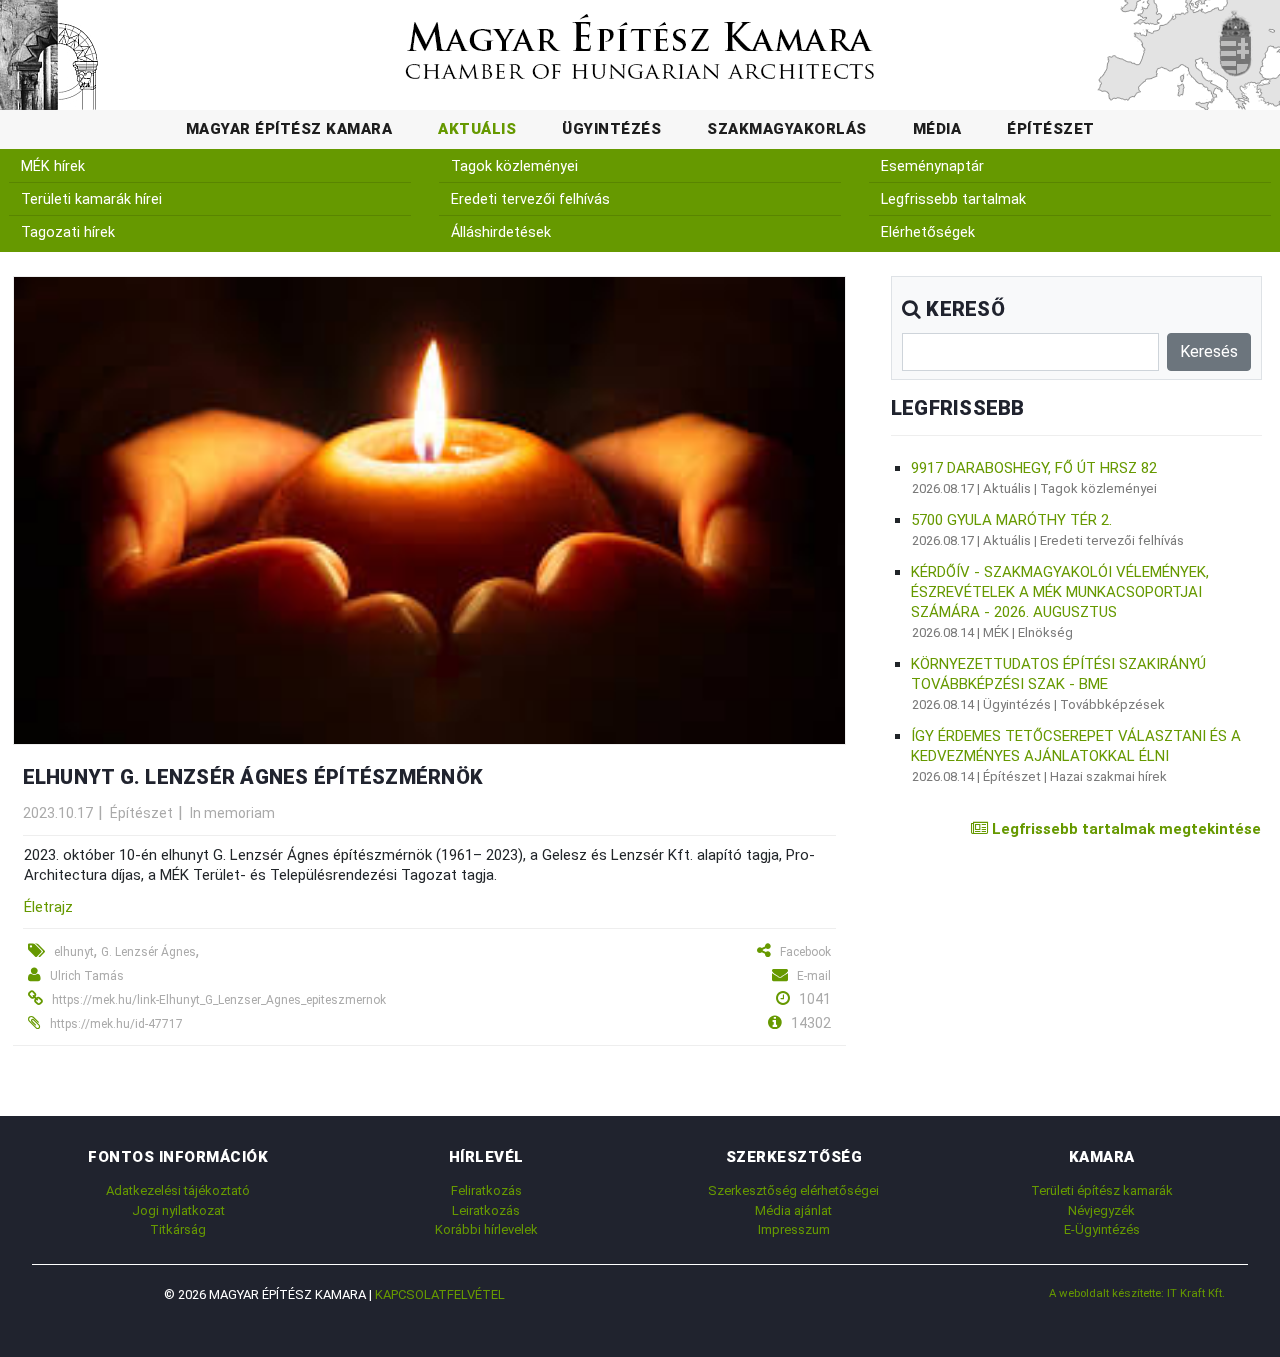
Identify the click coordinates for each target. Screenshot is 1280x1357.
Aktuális (477, 129)
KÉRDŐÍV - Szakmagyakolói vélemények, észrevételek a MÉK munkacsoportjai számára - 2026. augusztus (1060, 592)
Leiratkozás (486, 1210)
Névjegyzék (1101, 1210)
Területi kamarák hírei (91, 199)
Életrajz (48, 907)
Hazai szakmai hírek (1108, 776)
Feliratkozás (486, 1190)
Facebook (805, 952)
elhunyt (74, 952)
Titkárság (178, 1229)
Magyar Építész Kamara (289, 129)
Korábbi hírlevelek (486, 1229)
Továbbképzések (1112, 704)
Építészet (1051, 129)
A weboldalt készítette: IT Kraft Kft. (1137, 1293)
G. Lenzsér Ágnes (148, 952)
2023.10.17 (58, 813)
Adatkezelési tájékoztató (178, 1190)
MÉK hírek (53, 166)
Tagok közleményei (514, 166)
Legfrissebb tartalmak (953, 199)
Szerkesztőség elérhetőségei (793, 1190)
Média (937, 129)
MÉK (996, 632)
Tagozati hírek (68, 232)
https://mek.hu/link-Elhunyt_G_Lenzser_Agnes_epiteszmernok (219, 1000)
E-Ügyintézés (1102, 1229)
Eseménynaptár (932, 166)
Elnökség (1045, 632)
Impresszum (794, 1229)
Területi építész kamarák (1102, 1190)
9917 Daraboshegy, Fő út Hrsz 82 (1034, 468)
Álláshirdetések (501, 232)
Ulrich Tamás (87, 976)
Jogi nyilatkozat (178, 1210)
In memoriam (232, 813)
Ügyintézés (611, 129)
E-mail (814, 976)
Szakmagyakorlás (787, 129)
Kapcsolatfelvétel (440, 1294)
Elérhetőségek (928, 232)
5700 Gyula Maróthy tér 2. (1011, 520)
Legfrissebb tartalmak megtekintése (1124, 829)
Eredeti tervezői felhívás (530, 199)
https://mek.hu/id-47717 (116, 1024)
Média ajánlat (793, 1210)
